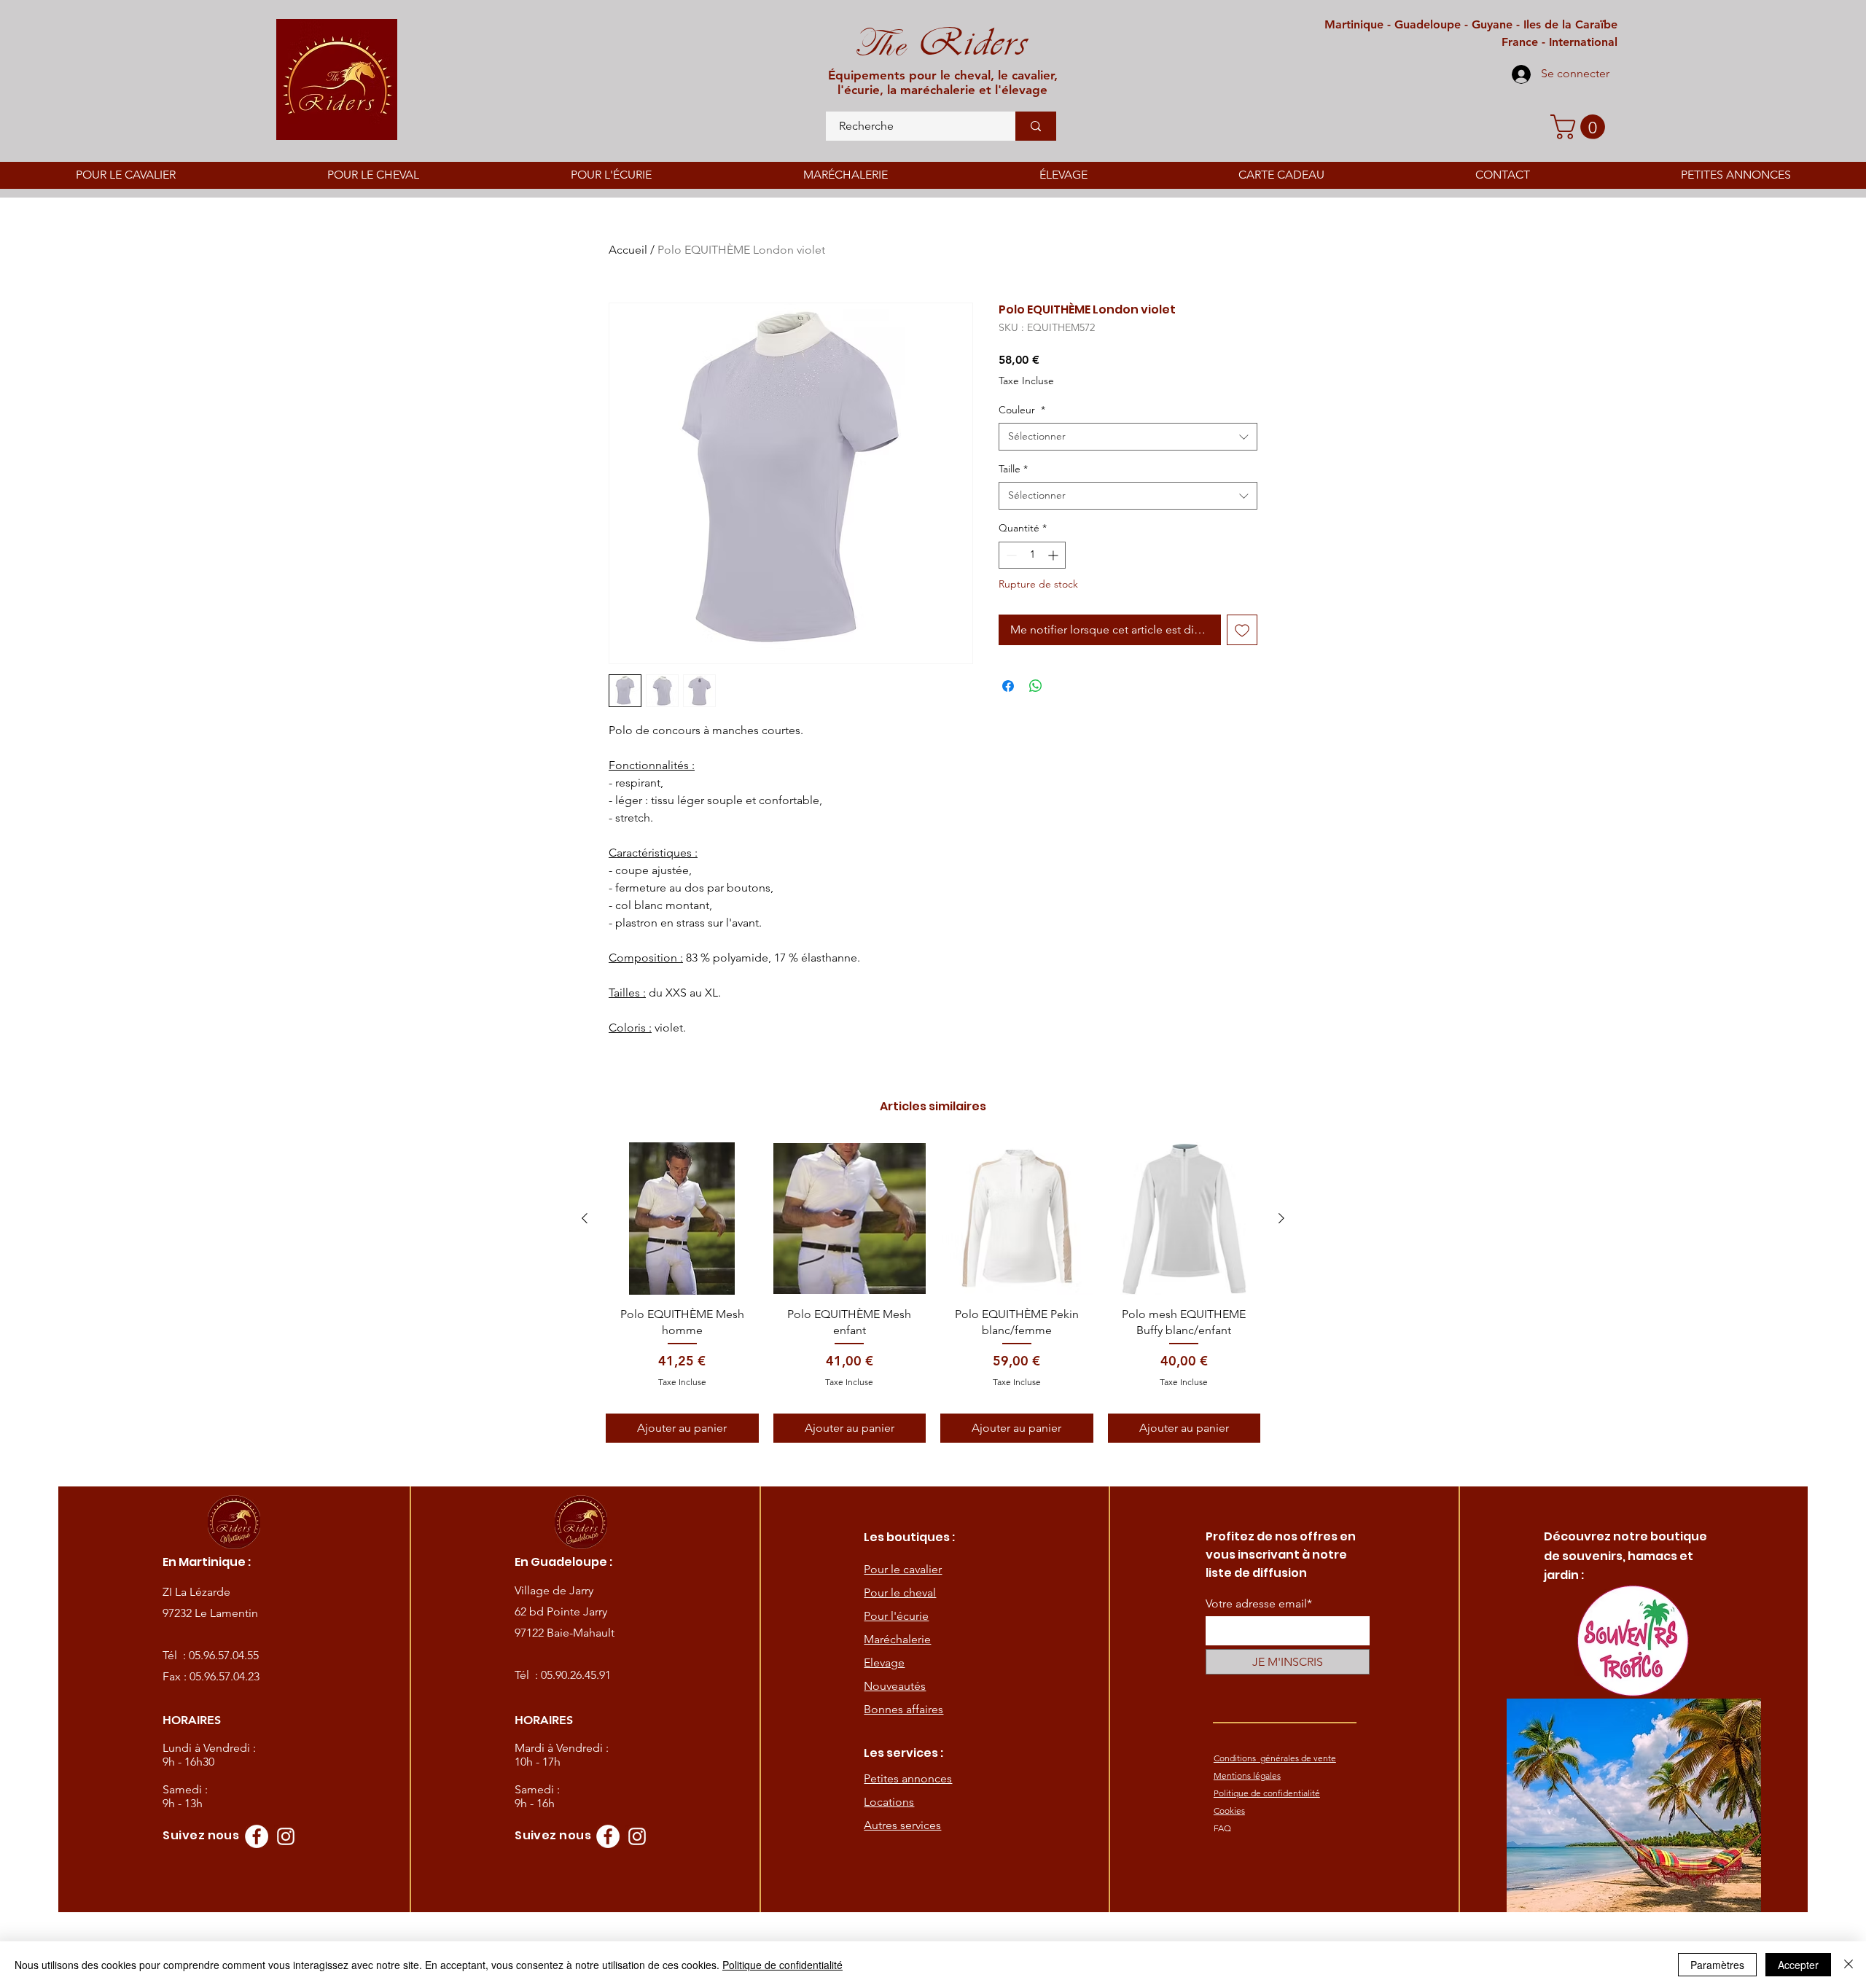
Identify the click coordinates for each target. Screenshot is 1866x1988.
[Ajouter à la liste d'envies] (1242, 630)
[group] (933, 1293)
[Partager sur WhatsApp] (1036, 686)
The (879, 44)
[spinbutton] (1032, 555)
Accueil (628, 250)
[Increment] (1054, 555)
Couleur (1022, 410)
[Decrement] (1010, 555)
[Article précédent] (585, 1218)
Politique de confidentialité (782, 1965)
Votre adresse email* (1259, 1604)
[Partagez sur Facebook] (1008, 686)
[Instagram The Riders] (286, 1836)
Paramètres (1717, 1965)
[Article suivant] (1281, 1218)
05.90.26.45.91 (576, 1675)
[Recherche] (1036, 126)
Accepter (1798, 1965)
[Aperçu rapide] (682, 1219)
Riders (966, 42)
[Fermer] (1849, 1965)
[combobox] (1128, 437)
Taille (1013, 469)
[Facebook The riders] (257, 1836)
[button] (1581, 127)
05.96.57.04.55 (224, 1655)
